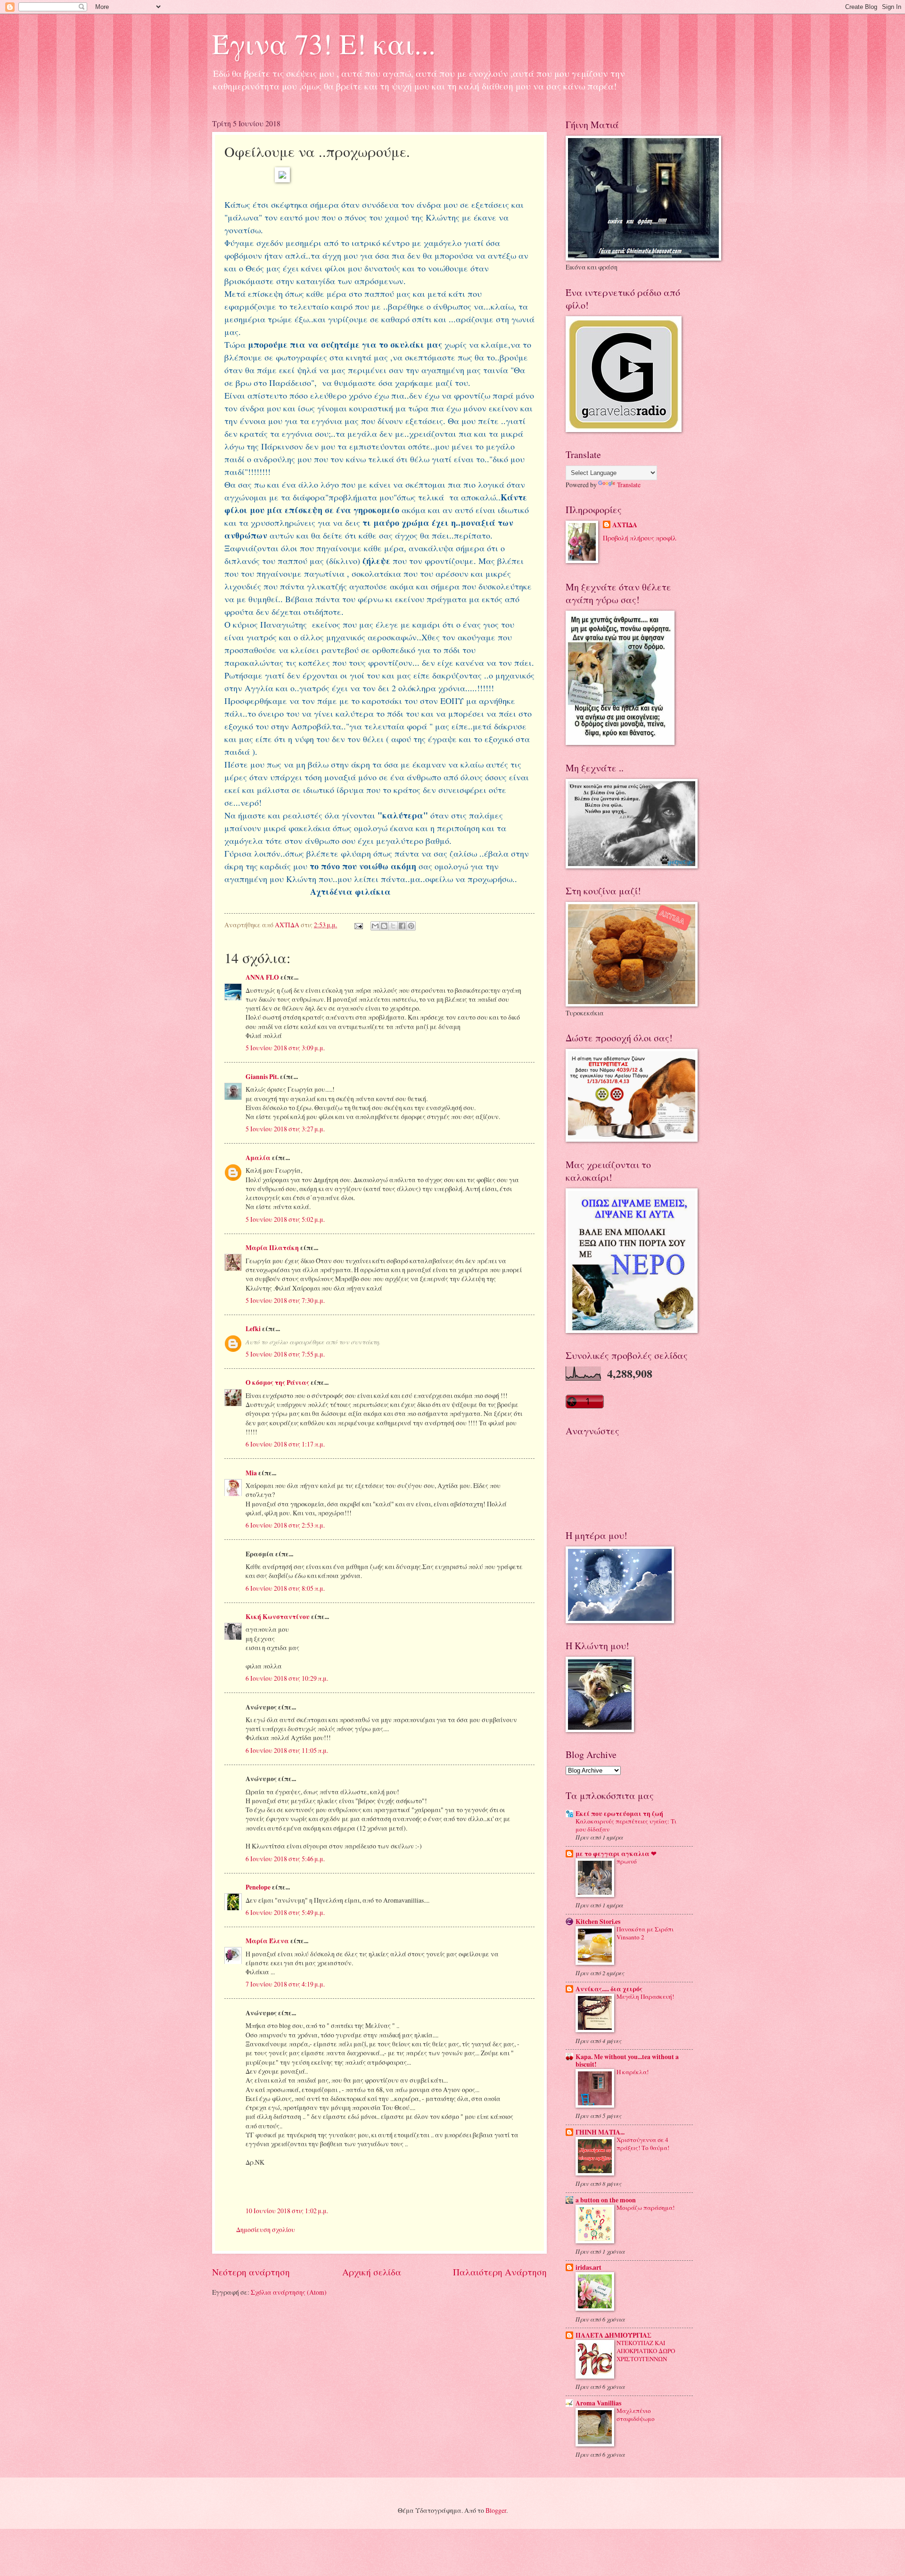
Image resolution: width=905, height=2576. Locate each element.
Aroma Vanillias (598, 2403)
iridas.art (588, 2267)
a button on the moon (606, 2200)
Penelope (258, 1887)
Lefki (253, 1329)
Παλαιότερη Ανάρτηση (500, 2272)
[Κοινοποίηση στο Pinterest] (411, 926)
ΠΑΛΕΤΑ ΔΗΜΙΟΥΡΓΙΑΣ (613, 2335)
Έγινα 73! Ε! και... (324, 43)
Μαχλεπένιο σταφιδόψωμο (636, 2415)
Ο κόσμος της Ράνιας (277, 1382)
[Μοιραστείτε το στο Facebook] (402, 926)
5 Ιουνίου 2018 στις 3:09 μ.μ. (285, 1048)
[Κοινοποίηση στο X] (393, 926)
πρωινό (627, 1861)
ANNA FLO (262, 977)
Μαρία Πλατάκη (272, 1248)
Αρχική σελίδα (372, 2272)
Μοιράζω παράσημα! (646, 2208)
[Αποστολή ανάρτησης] (358, 925)
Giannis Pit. (262, 1077)
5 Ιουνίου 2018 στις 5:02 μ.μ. (285, 1219)
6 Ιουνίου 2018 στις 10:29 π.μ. (287, 1678)
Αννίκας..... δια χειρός (609, 1989)
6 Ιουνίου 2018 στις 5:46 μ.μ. (285, 1859)
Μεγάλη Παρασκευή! (645, 1996)
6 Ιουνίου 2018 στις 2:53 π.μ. (285, 1525)
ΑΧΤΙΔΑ (625, 525)
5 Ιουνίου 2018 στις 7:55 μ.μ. (285, 1354)
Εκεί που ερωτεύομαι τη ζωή (619, 1814)
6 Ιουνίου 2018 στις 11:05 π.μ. (287, 1750)
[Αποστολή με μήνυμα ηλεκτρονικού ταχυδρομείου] (375, 926)
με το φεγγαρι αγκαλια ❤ (616, 1854)
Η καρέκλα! (633, 2072)
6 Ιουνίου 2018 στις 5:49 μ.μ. (285, 1912)
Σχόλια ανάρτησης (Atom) (289, 2292)
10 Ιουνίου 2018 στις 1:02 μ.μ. (287, 2211)
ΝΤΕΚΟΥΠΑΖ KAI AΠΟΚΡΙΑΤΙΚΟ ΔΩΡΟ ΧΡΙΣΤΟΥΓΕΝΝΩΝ (646, 2351)
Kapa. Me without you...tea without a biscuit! (627, 2061)
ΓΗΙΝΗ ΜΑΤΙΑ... (600, 2132)
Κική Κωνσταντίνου (278, 1617)
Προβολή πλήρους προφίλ (640, 538)
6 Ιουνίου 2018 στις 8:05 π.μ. (285, 1588)
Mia (251, 1473)
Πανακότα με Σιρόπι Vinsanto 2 (645, 1933)
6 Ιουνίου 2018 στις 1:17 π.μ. (285, 1444)
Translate (629, 485)
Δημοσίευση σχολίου (266, 2229)
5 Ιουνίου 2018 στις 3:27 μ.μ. (285, 1129)
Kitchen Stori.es (598, 1922)
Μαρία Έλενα (267, 1941)
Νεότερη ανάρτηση (251, 2272)
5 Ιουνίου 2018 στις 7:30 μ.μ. (285, 1300)
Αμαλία (258, 1158)
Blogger (496, 2510)
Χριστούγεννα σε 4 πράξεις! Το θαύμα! (643, 2144)
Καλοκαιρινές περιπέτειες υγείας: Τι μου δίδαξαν (626, 1825)
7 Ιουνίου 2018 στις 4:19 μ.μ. (285, 1984)
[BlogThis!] (384, 926)
